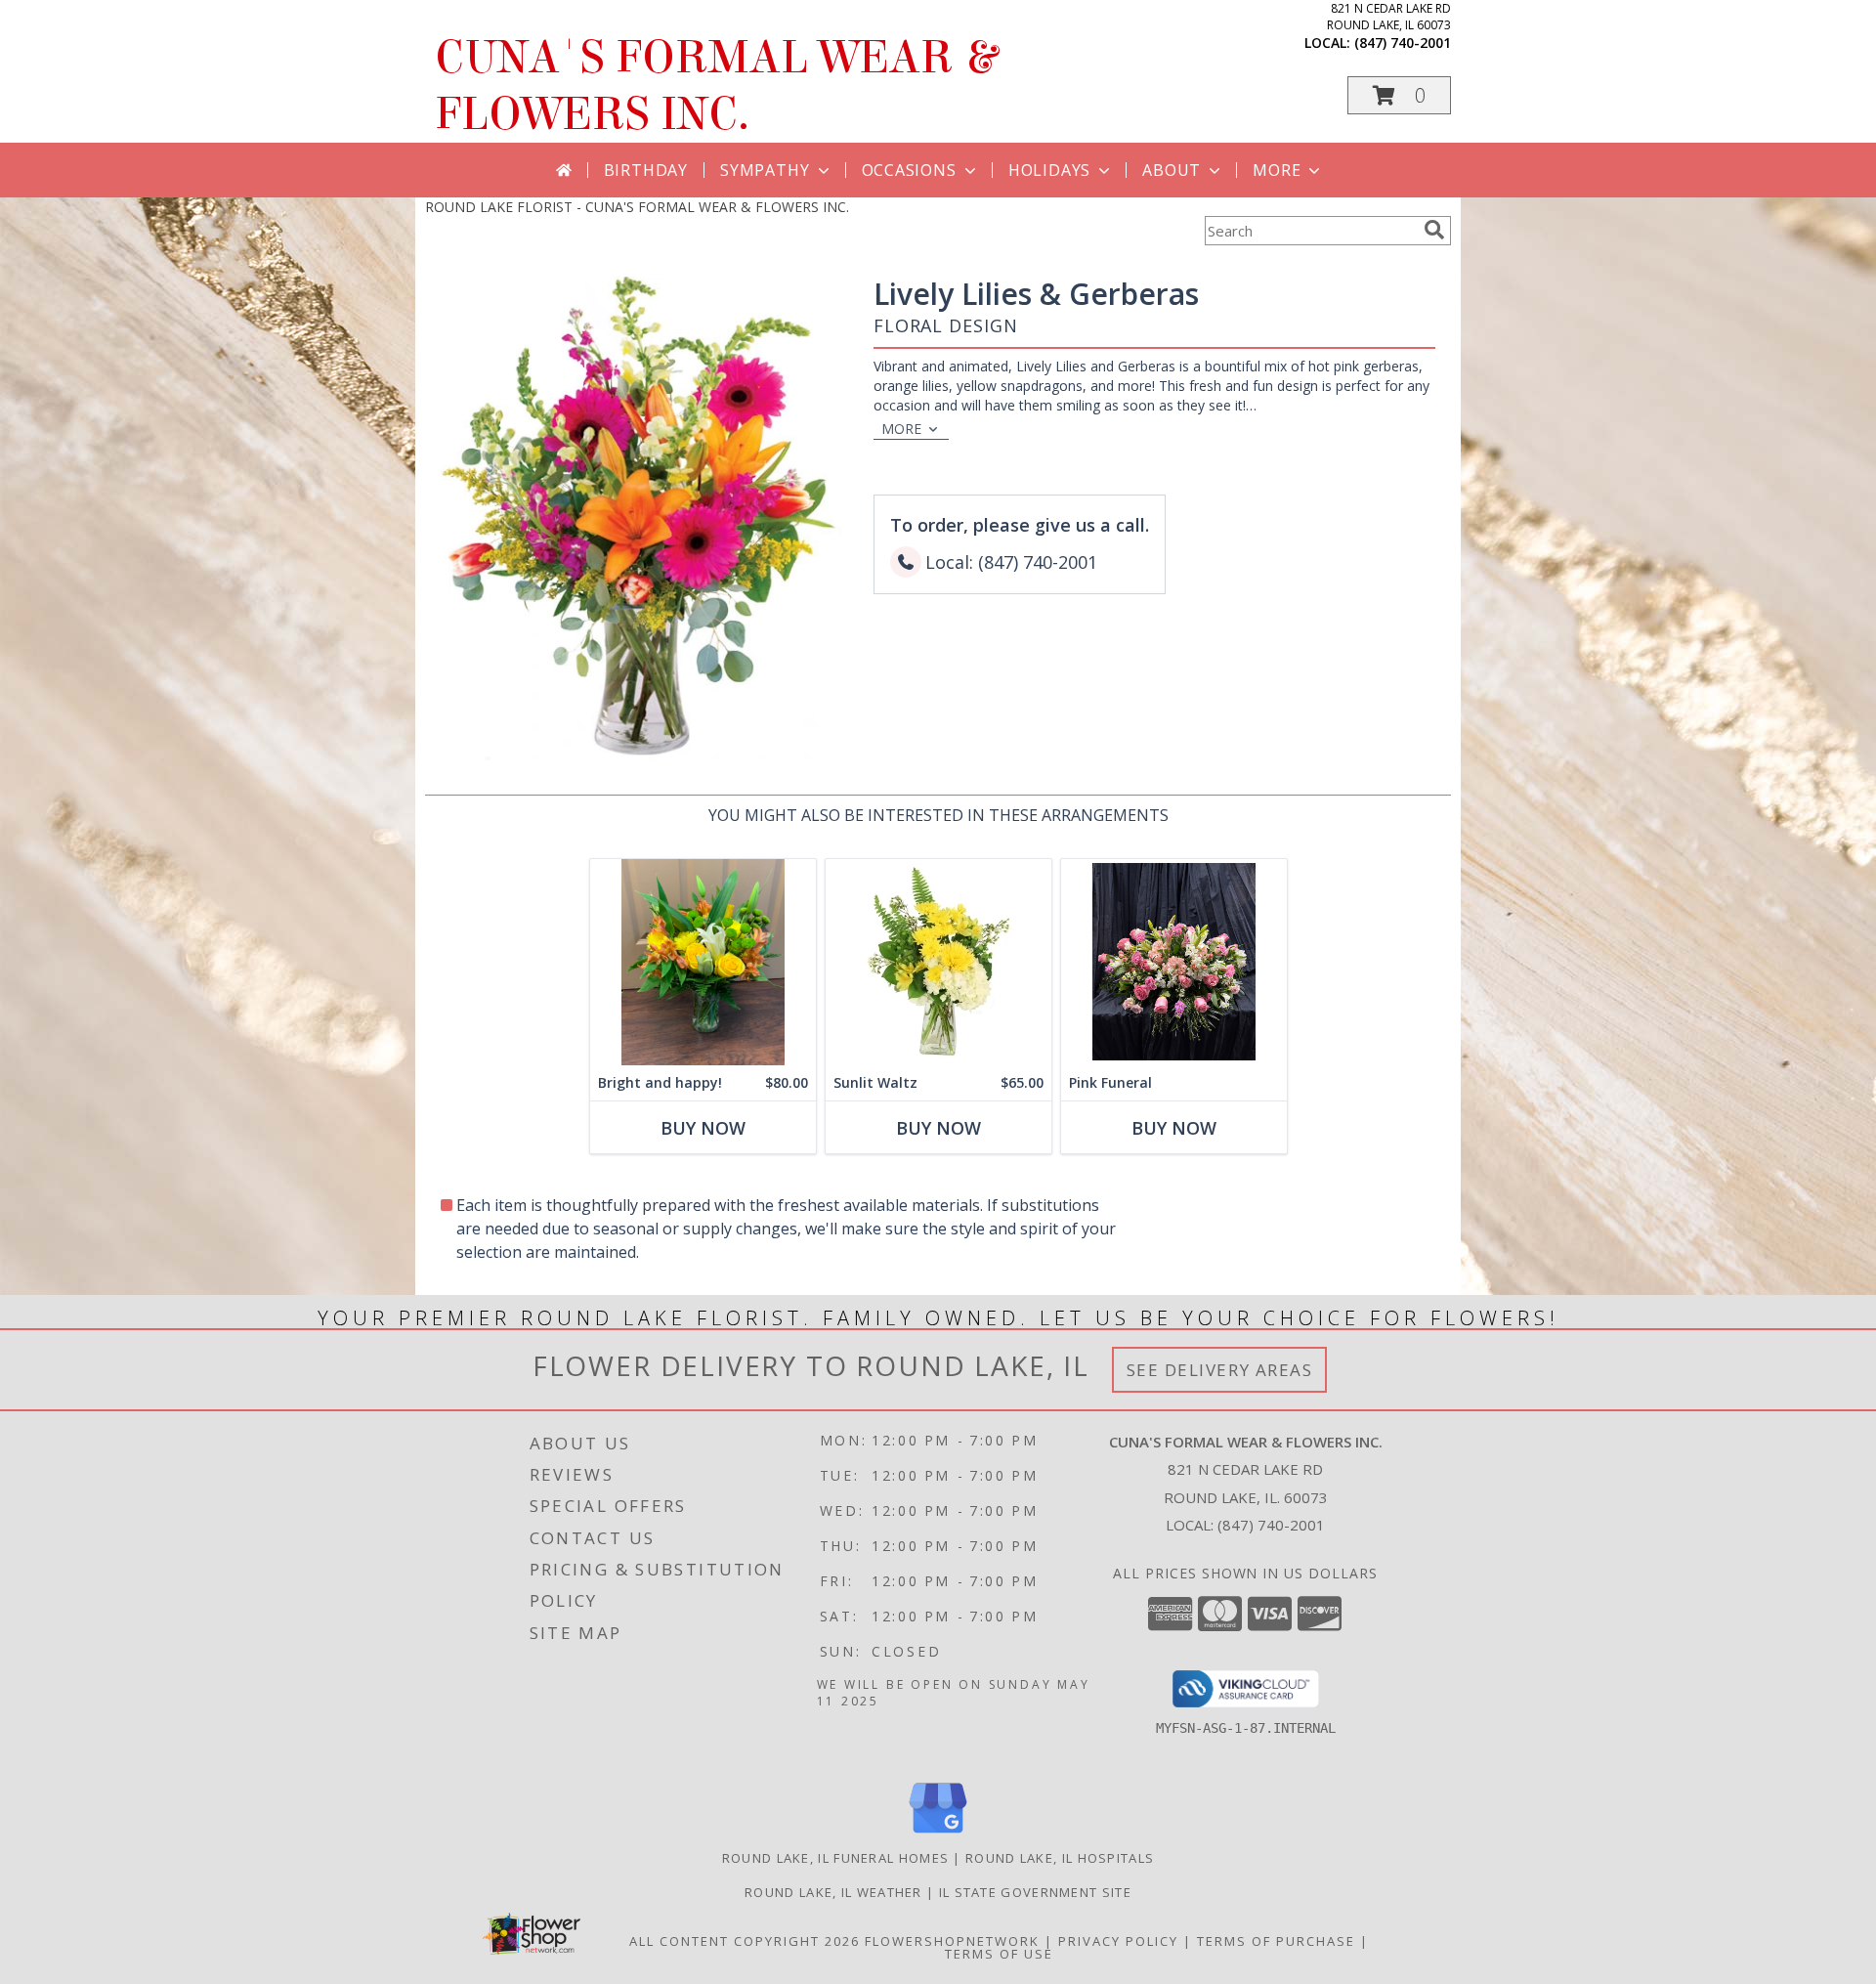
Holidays (1049, 170)
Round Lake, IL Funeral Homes (835, 1858)
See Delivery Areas (1220, 1370)
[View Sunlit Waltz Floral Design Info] (938, 962)
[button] (1399, 95)
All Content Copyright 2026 (745, 1941)
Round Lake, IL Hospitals (1060, 1858)
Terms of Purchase (1276, 1941)
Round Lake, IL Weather (833, 1892)
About (1172, 170)
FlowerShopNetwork (952, 1941)
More (1277, 170)
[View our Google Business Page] (938, 1834)
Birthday (646, 170)
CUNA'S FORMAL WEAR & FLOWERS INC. (716, 86)
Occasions (909, 170)
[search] (1434, 230)
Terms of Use (999, 1954)
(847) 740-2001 (1403, 43)
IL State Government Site (1035, 1892)
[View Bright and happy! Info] (703, 962)
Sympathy (765, 170)
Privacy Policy (1118, 1941)
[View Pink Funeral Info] (1174, 962)
